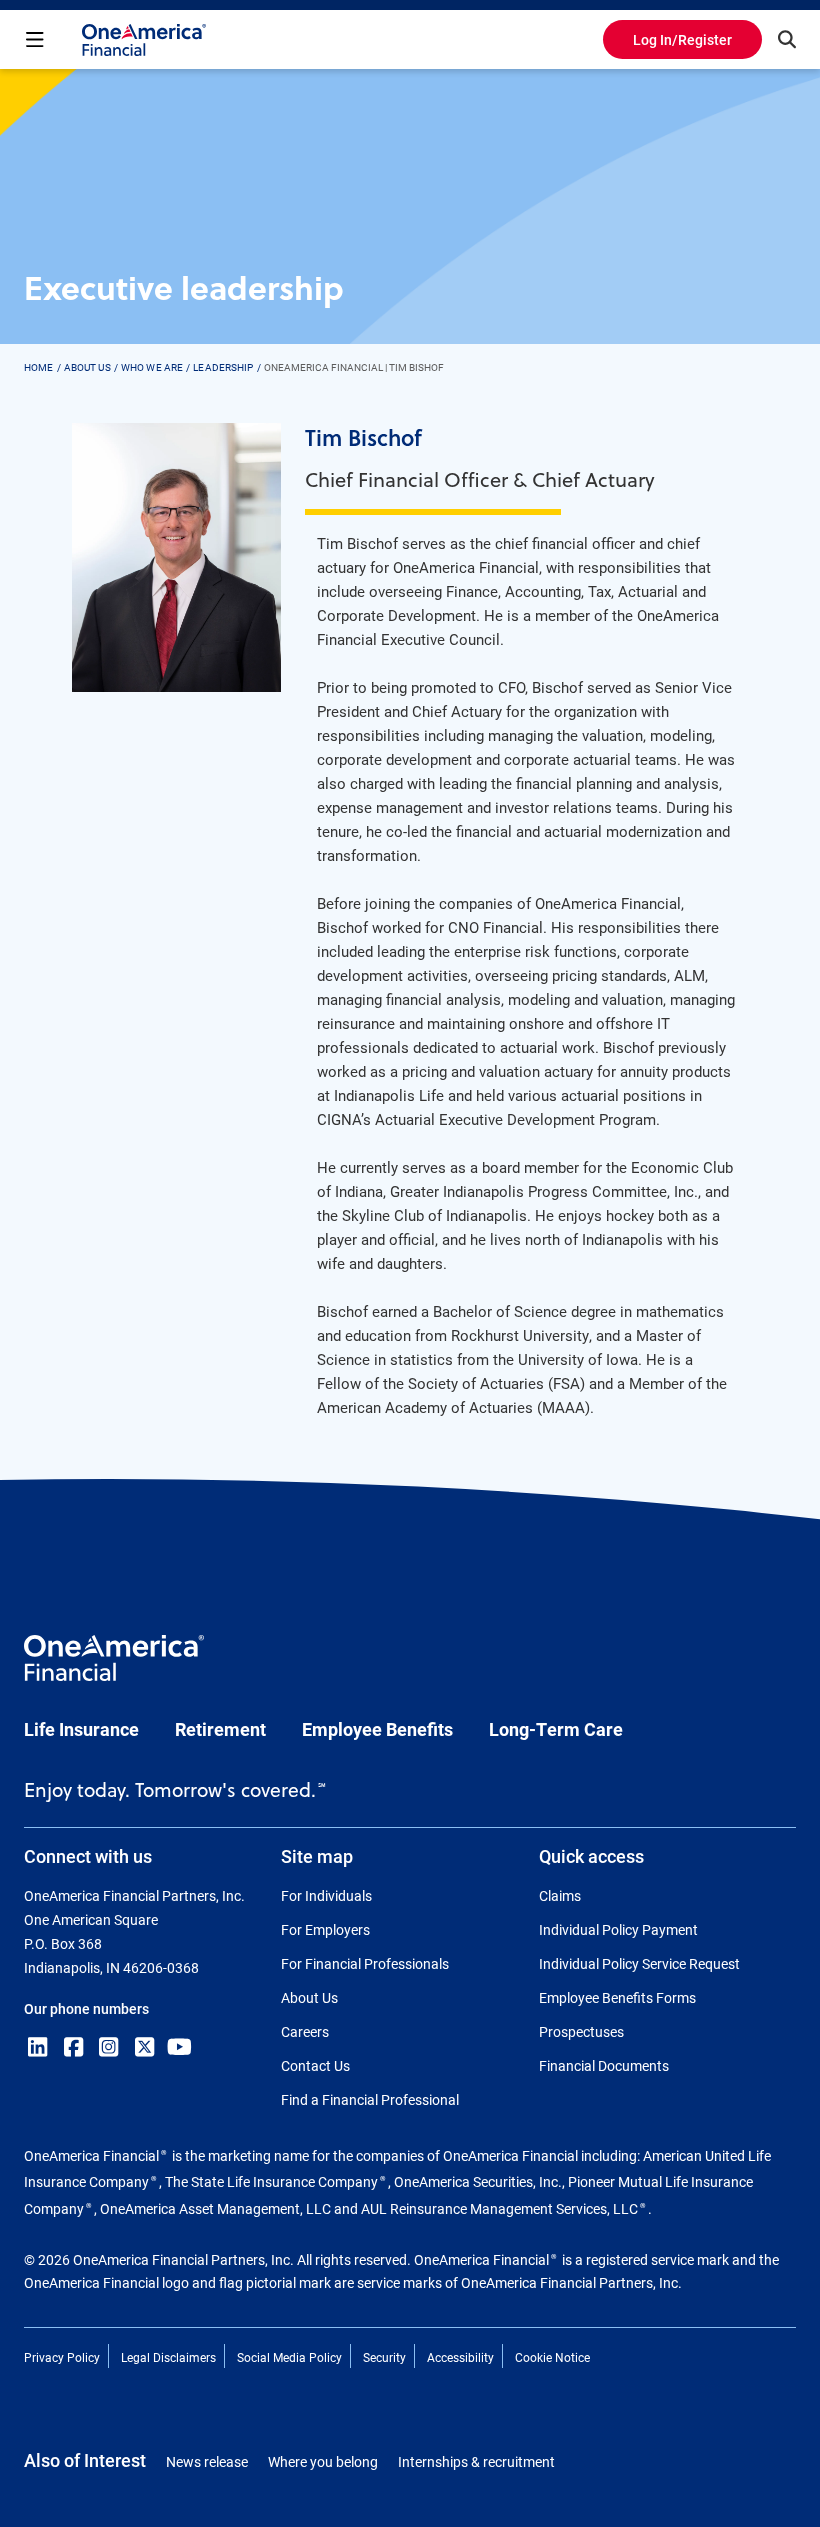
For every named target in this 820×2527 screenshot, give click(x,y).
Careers (305, 2031)
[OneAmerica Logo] (114, 1667)
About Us (309, 1997)
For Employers (325, 1929)
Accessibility (460, 2357)
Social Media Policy (289, 2357)
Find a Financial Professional (370, 2099)
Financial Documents (604, 2065)
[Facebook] (74, 2047)
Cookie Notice (552, 2357)
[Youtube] (180, 2047)
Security (384, 2357)
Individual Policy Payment (618, 1929)
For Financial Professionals (365, 1963)
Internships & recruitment (476, 2461)
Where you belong (323, 2461)
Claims (560, 1895)
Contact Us (315, 2065)
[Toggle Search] (787, 39)
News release (207, 2461)
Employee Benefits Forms (617, 1997)
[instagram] (109, 2047)
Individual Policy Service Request (639, 1963)
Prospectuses (581, 2031)
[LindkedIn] (38, 2047)
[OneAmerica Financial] (144, 40)
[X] (145, 2047)
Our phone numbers (86, 2008)
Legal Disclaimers (168, 2357)
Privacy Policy (62, 2357)
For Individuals (326, 1895)
